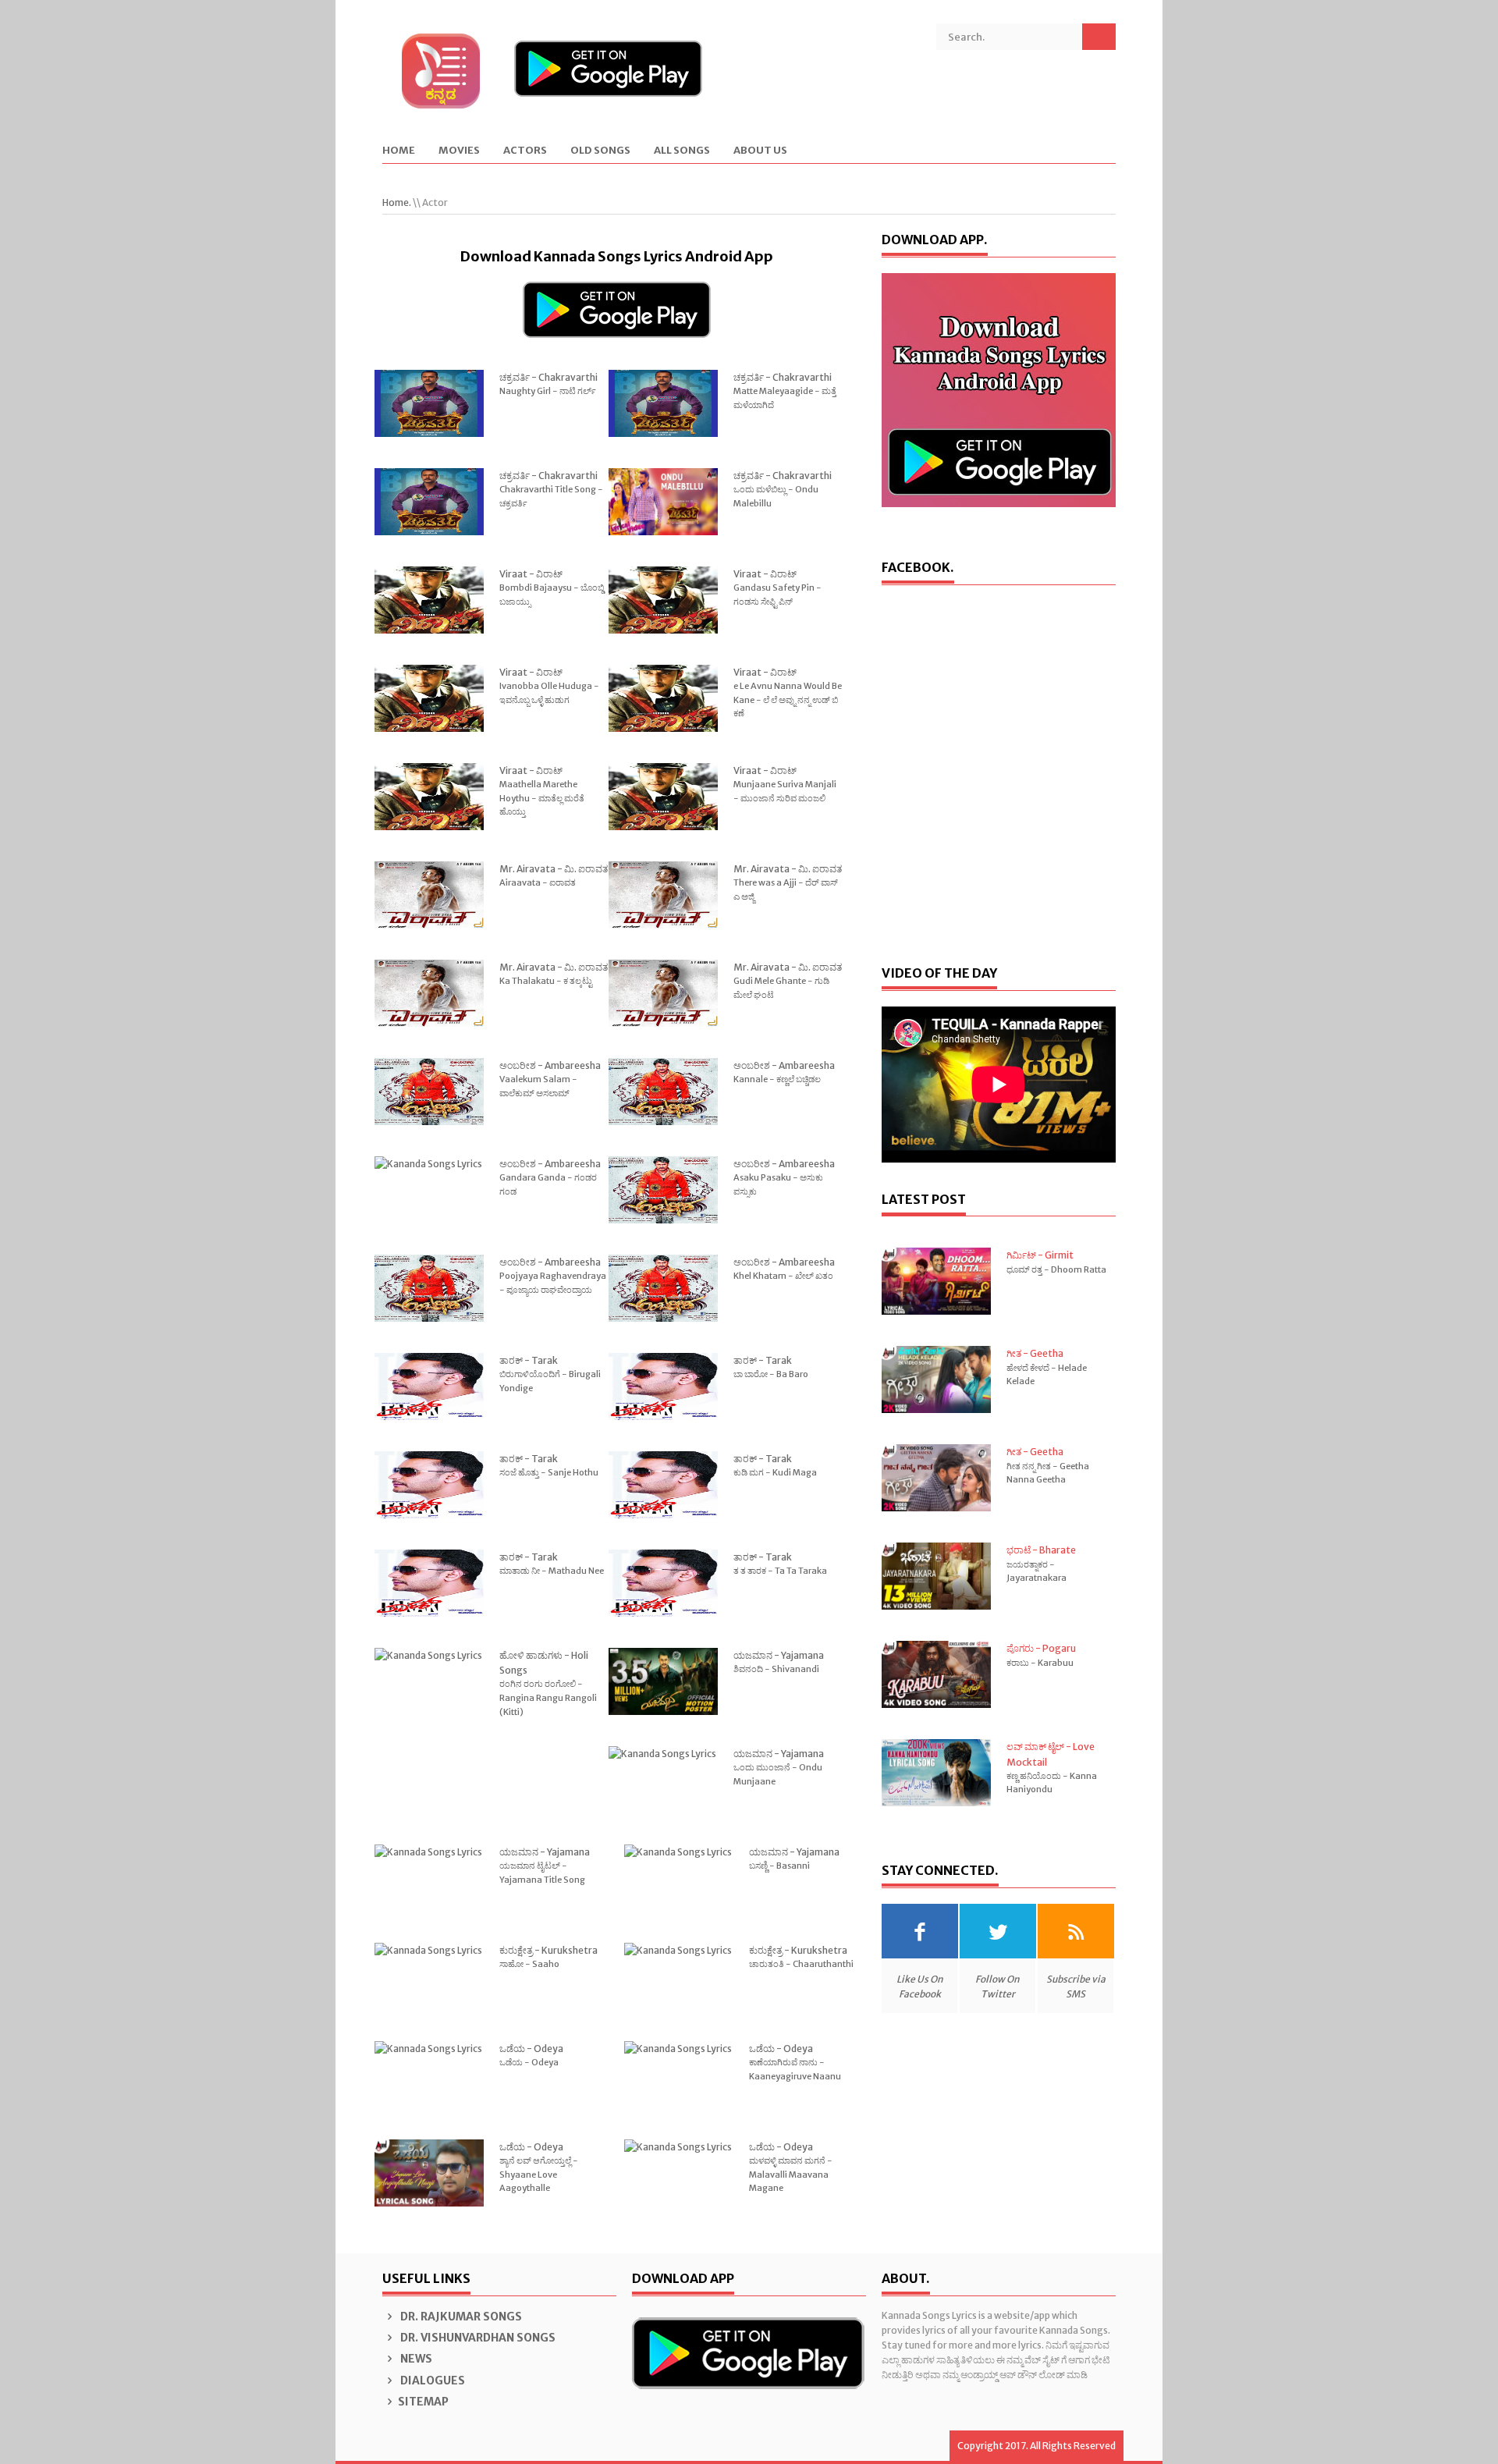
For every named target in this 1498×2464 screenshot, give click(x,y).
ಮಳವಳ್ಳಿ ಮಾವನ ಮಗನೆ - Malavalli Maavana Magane (791, 2174)
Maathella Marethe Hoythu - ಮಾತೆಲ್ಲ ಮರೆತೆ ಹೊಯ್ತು (542, 798)
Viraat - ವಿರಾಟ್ (531, 574)
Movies (459, 151)
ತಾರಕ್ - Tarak (529, 1360)
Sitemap (423, 2402)
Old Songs (600, 151)
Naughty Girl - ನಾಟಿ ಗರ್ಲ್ (548, 391)
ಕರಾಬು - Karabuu (1040, 1663)
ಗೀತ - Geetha (1035, 1353)
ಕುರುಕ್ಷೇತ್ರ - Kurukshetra (548, 1950)
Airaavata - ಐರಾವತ (538, 882)
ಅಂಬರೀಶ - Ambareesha (550, 1065)
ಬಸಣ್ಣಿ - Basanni (779, 1866)
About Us (760, 151)
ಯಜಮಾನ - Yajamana (779, 1655)
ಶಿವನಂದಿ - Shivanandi (776, 1669)
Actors (525, 151)
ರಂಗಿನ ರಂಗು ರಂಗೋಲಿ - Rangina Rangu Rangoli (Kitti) (548, 1697)
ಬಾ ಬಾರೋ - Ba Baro (771, 1374)
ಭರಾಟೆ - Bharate (1041, 1550)
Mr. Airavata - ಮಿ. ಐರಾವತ (554, 869)
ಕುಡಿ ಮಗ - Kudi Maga (775, 1472)
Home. (397, 202)
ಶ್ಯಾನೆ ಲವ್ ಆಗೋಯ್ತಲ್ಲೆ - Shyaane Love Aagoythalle (539, 2174)
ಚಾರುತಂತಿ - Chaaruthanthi (801, 1964)
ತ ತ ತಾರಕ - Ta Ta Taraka (780, 1571)
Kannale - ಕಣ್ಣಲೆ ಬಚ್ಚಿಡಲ (777, 1079)
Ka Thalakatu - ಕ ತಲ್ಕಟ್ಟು (546, 981)
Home (399, 151)
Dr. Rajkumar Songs (460, 2317)
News (415, 2359)
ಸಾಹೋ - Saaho (529, 1964)
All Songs (682, 151)
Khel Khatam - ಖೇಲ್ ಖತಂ (783, 1276)
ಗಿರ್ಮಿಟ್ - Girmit (1040, 1255)
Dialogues (431, 2381)
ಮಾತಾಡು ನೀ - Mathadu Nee (552, 1571)
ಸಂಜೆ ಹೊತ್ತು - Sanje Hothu (549, 1472)
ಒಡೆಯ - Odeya (531, 2049)
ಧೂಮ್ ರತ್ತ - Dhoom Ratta (1056, 1269)
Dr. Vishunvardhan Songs (477, 2338)
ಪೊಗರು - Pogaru (1041, 1648)
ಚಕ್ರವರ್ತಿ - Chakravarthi (548, 377)
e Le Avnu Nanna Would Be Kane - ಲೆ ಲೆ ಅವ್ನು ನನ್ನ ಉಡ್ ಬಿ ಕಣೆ (788, 699)
